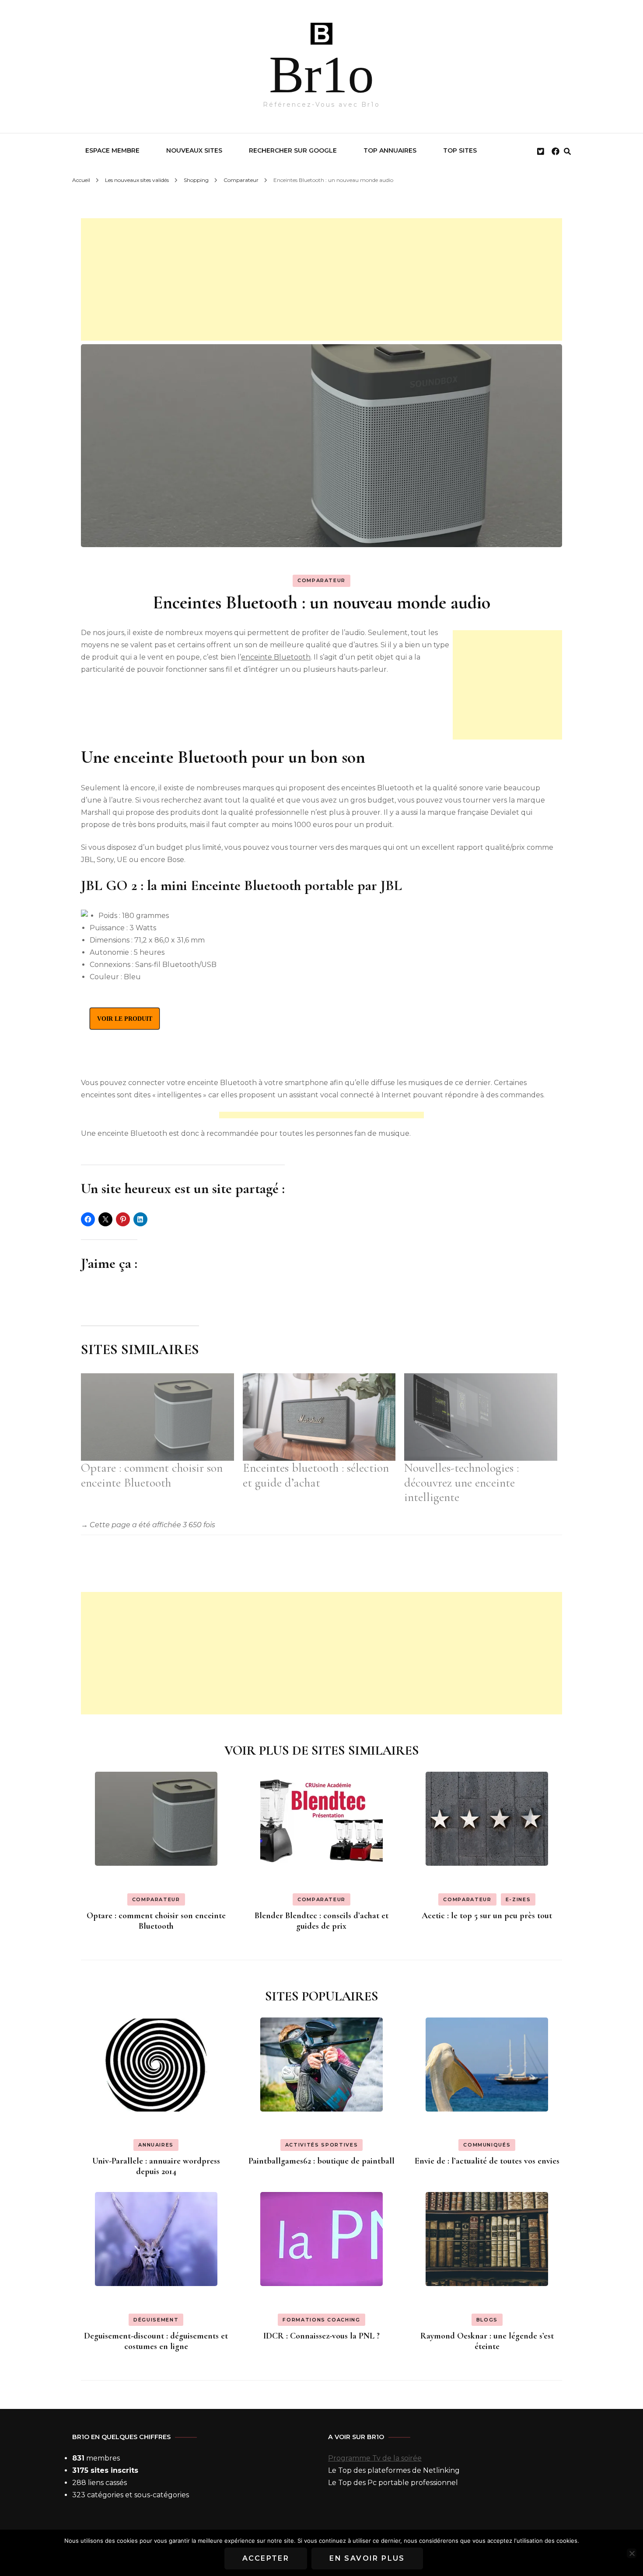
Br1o (321, 75)
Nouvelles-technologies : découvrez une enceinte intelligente (461, 1483)
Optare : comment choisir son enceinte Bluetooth (152, 1475)
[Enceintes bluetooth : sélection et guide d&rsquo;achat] (319, 1417)
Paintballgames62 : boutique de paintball (321, 2161)
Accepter (266, 2558)
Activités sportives (321, 2145)
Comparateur (321, 580)
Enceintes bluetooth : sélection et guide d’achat (316, 1475)
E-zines (518, 1899)
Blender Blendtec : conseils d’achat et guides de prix (321, 1921)
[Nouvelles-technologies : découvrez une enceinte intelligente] (481, 1417)
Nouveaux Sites (194, 150)
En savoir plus (367, 2558)
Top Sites (460, 150)
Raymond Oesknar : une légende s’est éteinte (487, 2341)
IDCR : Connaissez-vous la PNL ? (321, 2336)
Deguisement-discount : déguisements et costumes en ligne (156, 2341)
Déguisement (156, 2320)
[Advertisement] (321, 279)
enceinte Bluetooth (276, 657)
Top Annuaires (390, 150)
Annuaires (156, 2145)
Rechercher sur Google (293, 150)
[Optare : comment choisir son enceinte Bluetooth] (157, 1417)
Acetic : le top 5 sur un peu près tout (487, 1916)
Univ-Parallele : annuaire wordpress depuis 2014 (156, 2166)
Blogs (487, 2320)
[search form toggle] (567, 152)
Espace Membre (112, 150)
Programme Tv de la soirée (375, 2458)
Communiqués (487, 2145)
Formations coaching (321, 2320)
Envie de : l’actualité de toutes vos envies (487, 2161)
